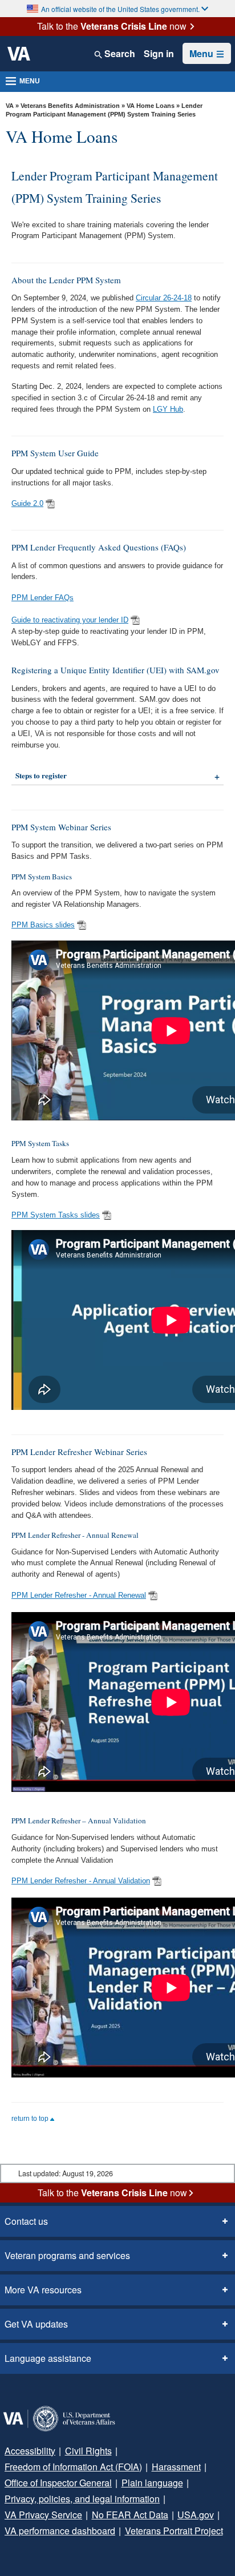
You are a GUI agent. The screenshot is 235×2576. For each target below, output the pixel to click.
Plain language (152, 2483)
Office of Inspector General (58, 2483)
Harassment (176, 2467)
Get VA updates (36, 2324)
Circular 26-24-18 (164, 298)
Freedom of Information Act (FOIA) (73, 2467)
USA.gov (196, 2515)
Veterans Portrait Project (174, 2531)
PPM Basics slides (43, 925)
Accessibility (30, 2451)
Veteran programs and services (67, 2255)
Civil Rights (88, 2451)
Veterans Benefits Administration (70, 106)
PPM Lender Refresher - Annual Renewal (79, 1595)
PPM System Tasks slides (56, 1215)
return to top (31, 2119)
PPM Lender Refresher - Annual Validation (81, 1881)
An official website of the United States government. (120, 9)
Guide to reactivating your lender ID (70, 620)
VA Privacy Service (43, 2515)
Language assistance (48, 2358)
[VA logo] (19, 54)
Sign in (159, 54)
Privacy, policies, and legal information (82, 2499)
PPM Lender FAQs (42, 598)
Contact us (26, 2221)
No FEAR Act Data (130, 2515)
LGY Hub (168, 409)
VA (10, 106)
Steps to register (41, 775)
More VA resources (43, 2290)
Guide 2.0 (27, 503)
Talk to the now (112, 26)
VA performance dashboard (60, 2531)
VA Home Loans (151, 106)
